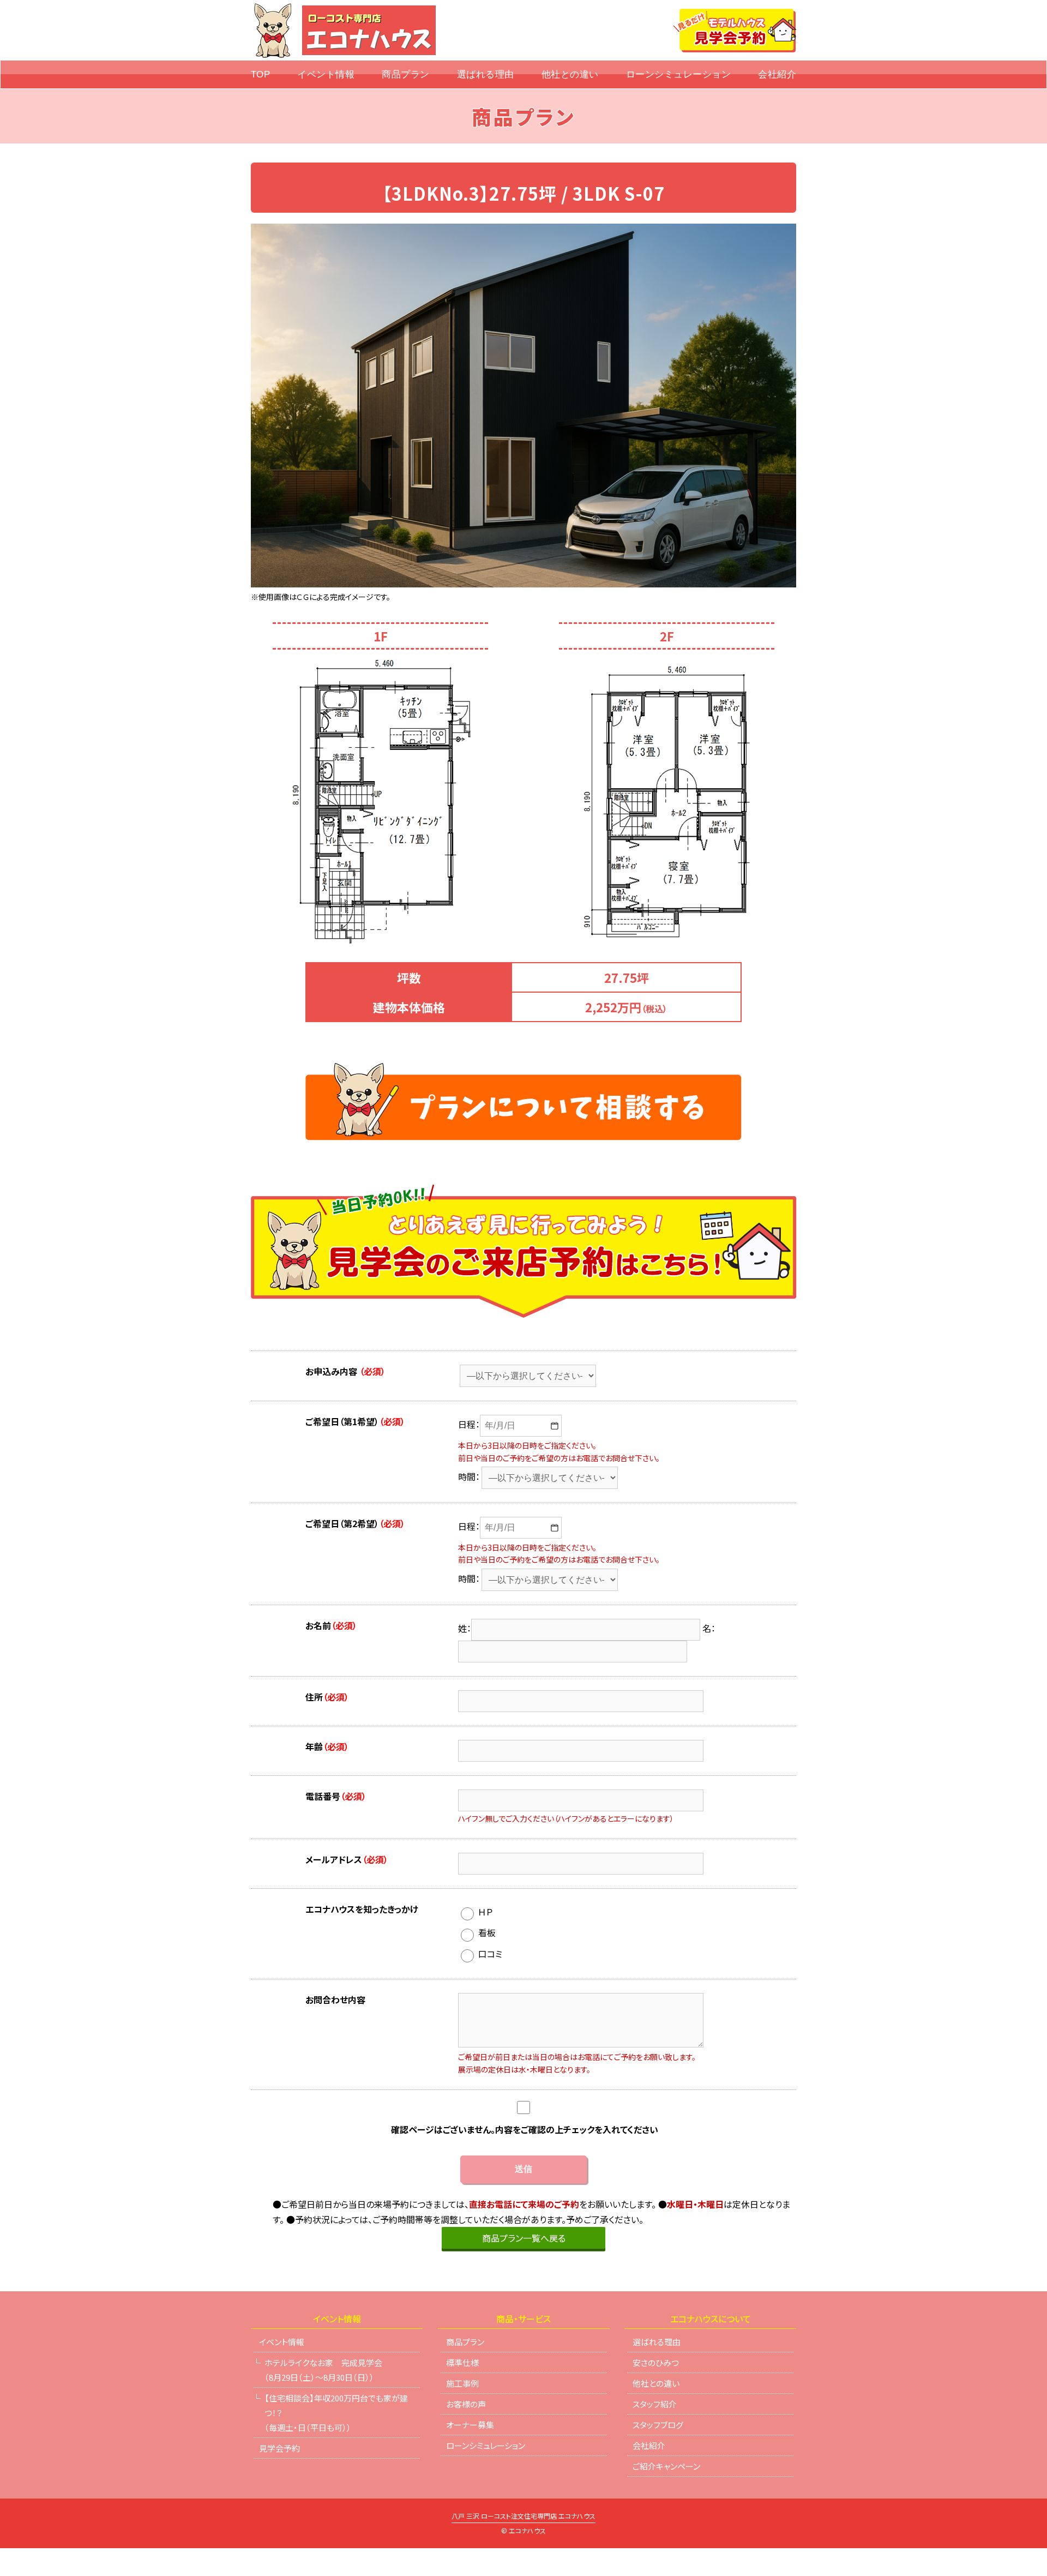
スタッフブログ (658, 2425)
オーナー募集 (470, 2425)
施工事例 (462, 2383)
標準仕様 (462, 2362)
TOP (261, 74)
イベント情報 (326, 74)
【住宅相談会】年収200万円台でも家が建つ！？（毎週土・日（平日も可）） (336, 2413)
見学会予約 (279, 2448)
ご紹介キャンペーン (666, 2466)
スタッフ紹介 (655, 2404)
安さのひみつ (656, 2362)
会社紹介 (777, 74)
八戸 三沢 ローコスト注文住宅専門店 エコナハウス (523, 2517)
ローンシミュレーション (679, 74)
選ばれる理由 (486, 74)
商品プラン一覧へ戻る (524, 2238)
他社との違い (570, 74)
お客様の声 (466, 2404)
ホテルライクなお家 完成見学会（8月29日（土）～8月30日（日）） (323, 2370)
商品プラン (406, 74)
